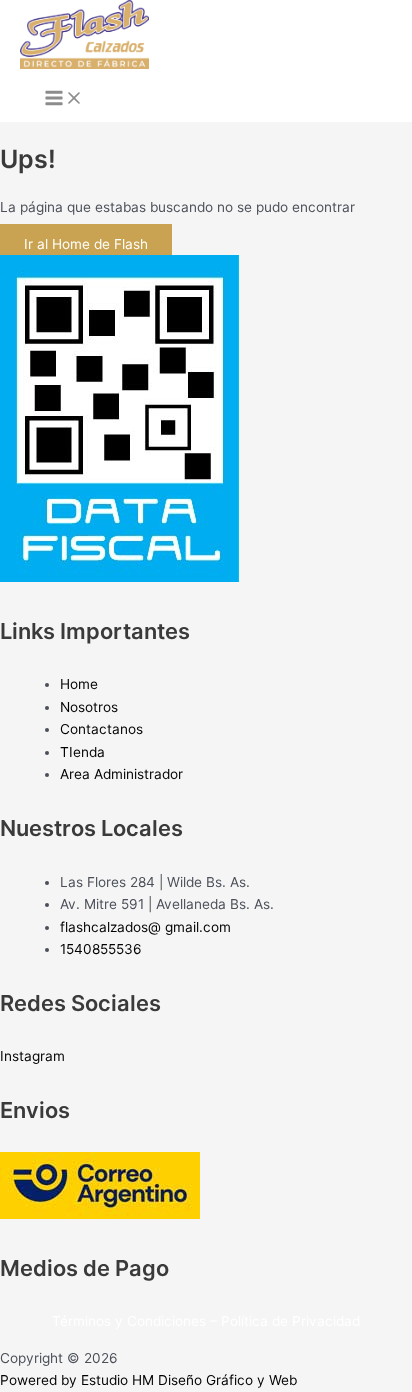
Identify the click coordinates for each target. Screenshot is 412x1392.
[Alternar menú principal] (64, 99)
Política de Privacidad (290, 1321)
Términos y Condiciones (129, 1321)
